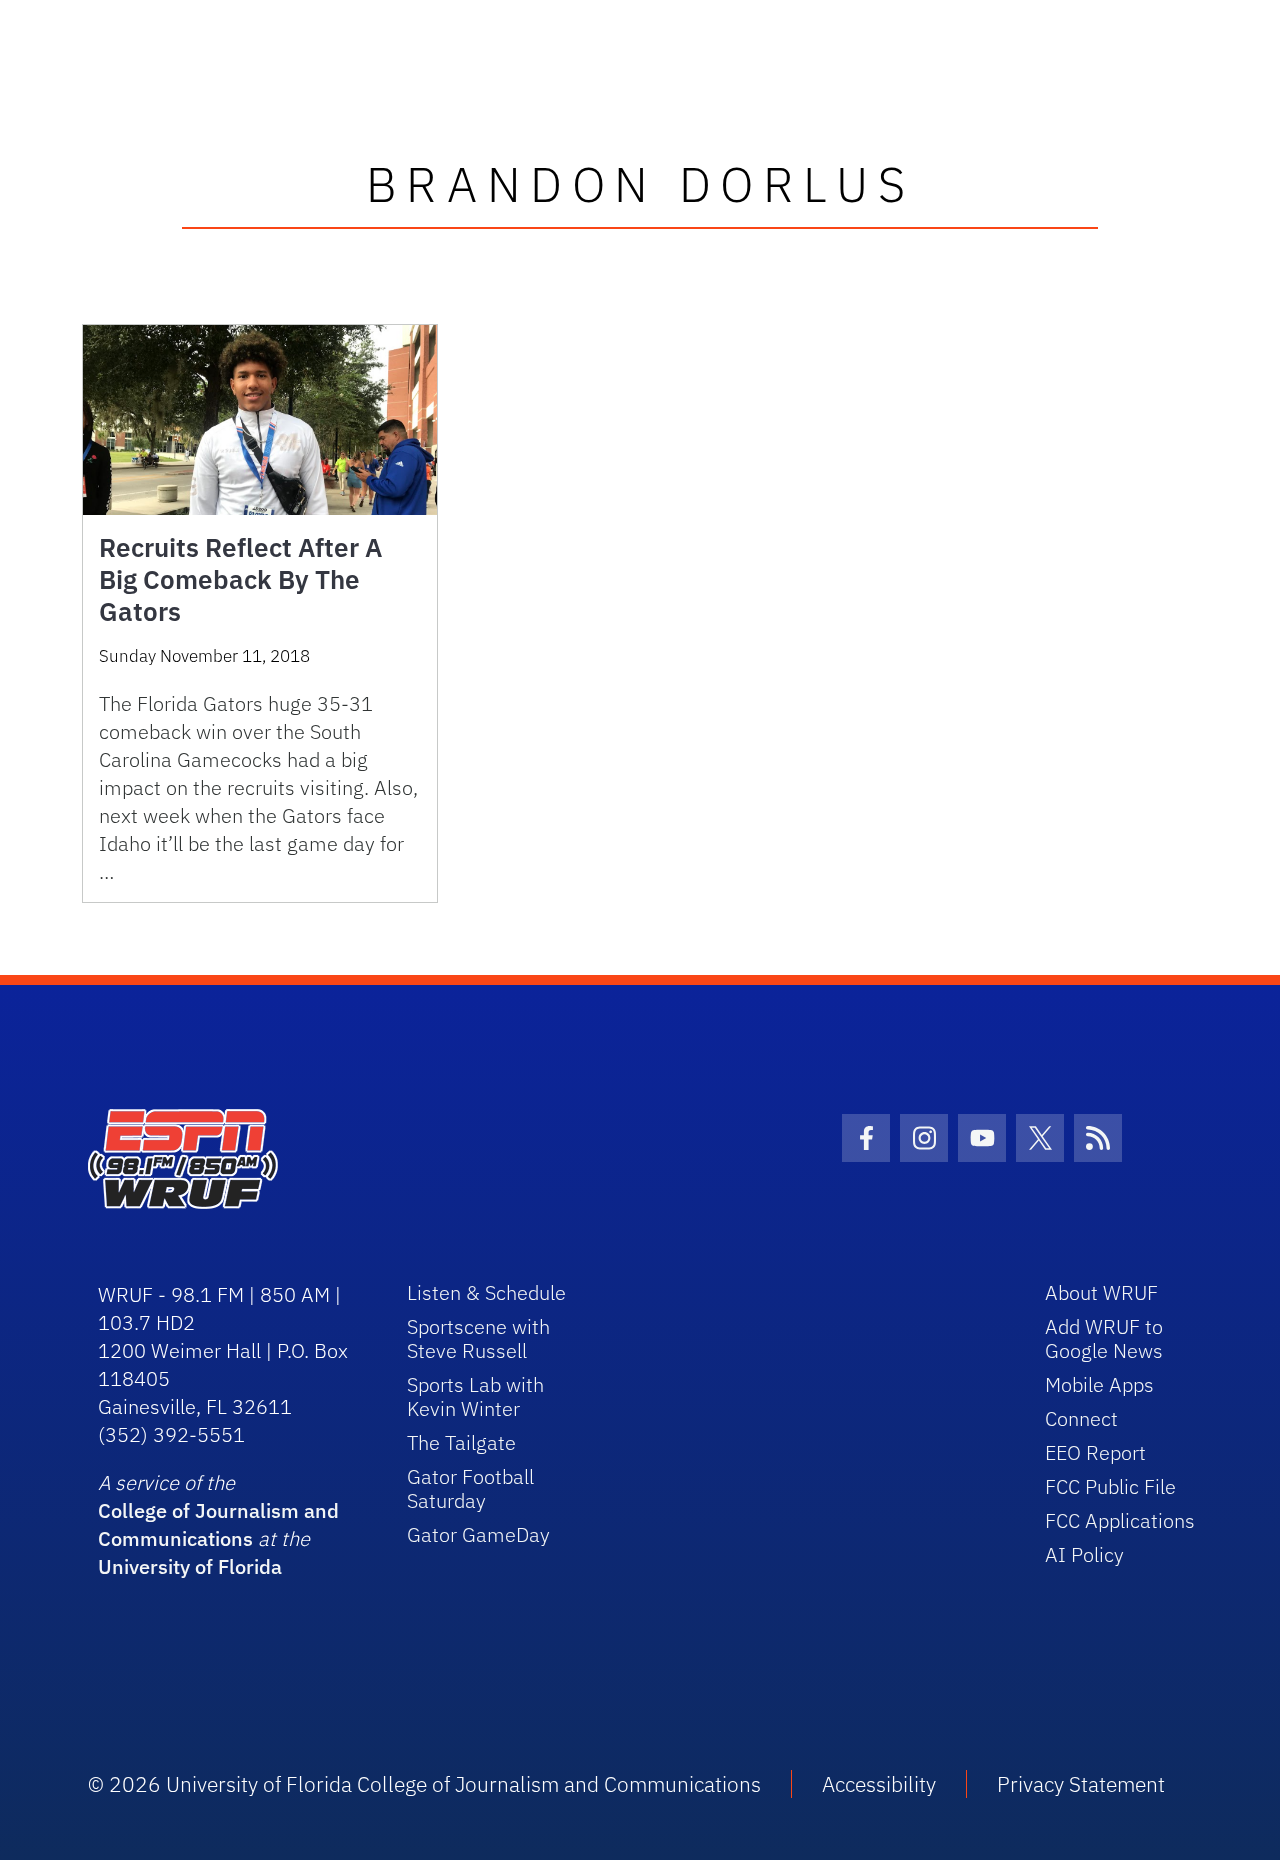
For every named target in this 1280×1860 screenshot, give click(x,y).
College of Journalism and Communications (218, 1524)
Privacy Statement (1081, 1784)
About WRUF (1101, 1292)
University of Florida (190, 1566)
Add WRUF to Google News (1104, 1338)
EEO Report (1095, 1452)
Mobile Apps (1099, 1384)
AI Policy (1084, 1554)
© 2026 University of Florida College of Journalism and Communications (424, 1784)
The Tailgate (461, 1442)
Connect (1081, 1418)
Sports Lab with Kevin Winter (475, 1396)
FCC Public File (1110, 1486)
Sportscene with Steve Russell (478, 1338)
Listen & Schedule (486, 1292)
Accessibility (879, 1784)
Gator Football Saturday (470, 1488)
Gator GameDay (478, 1534)
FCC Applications (1120, 1520)
